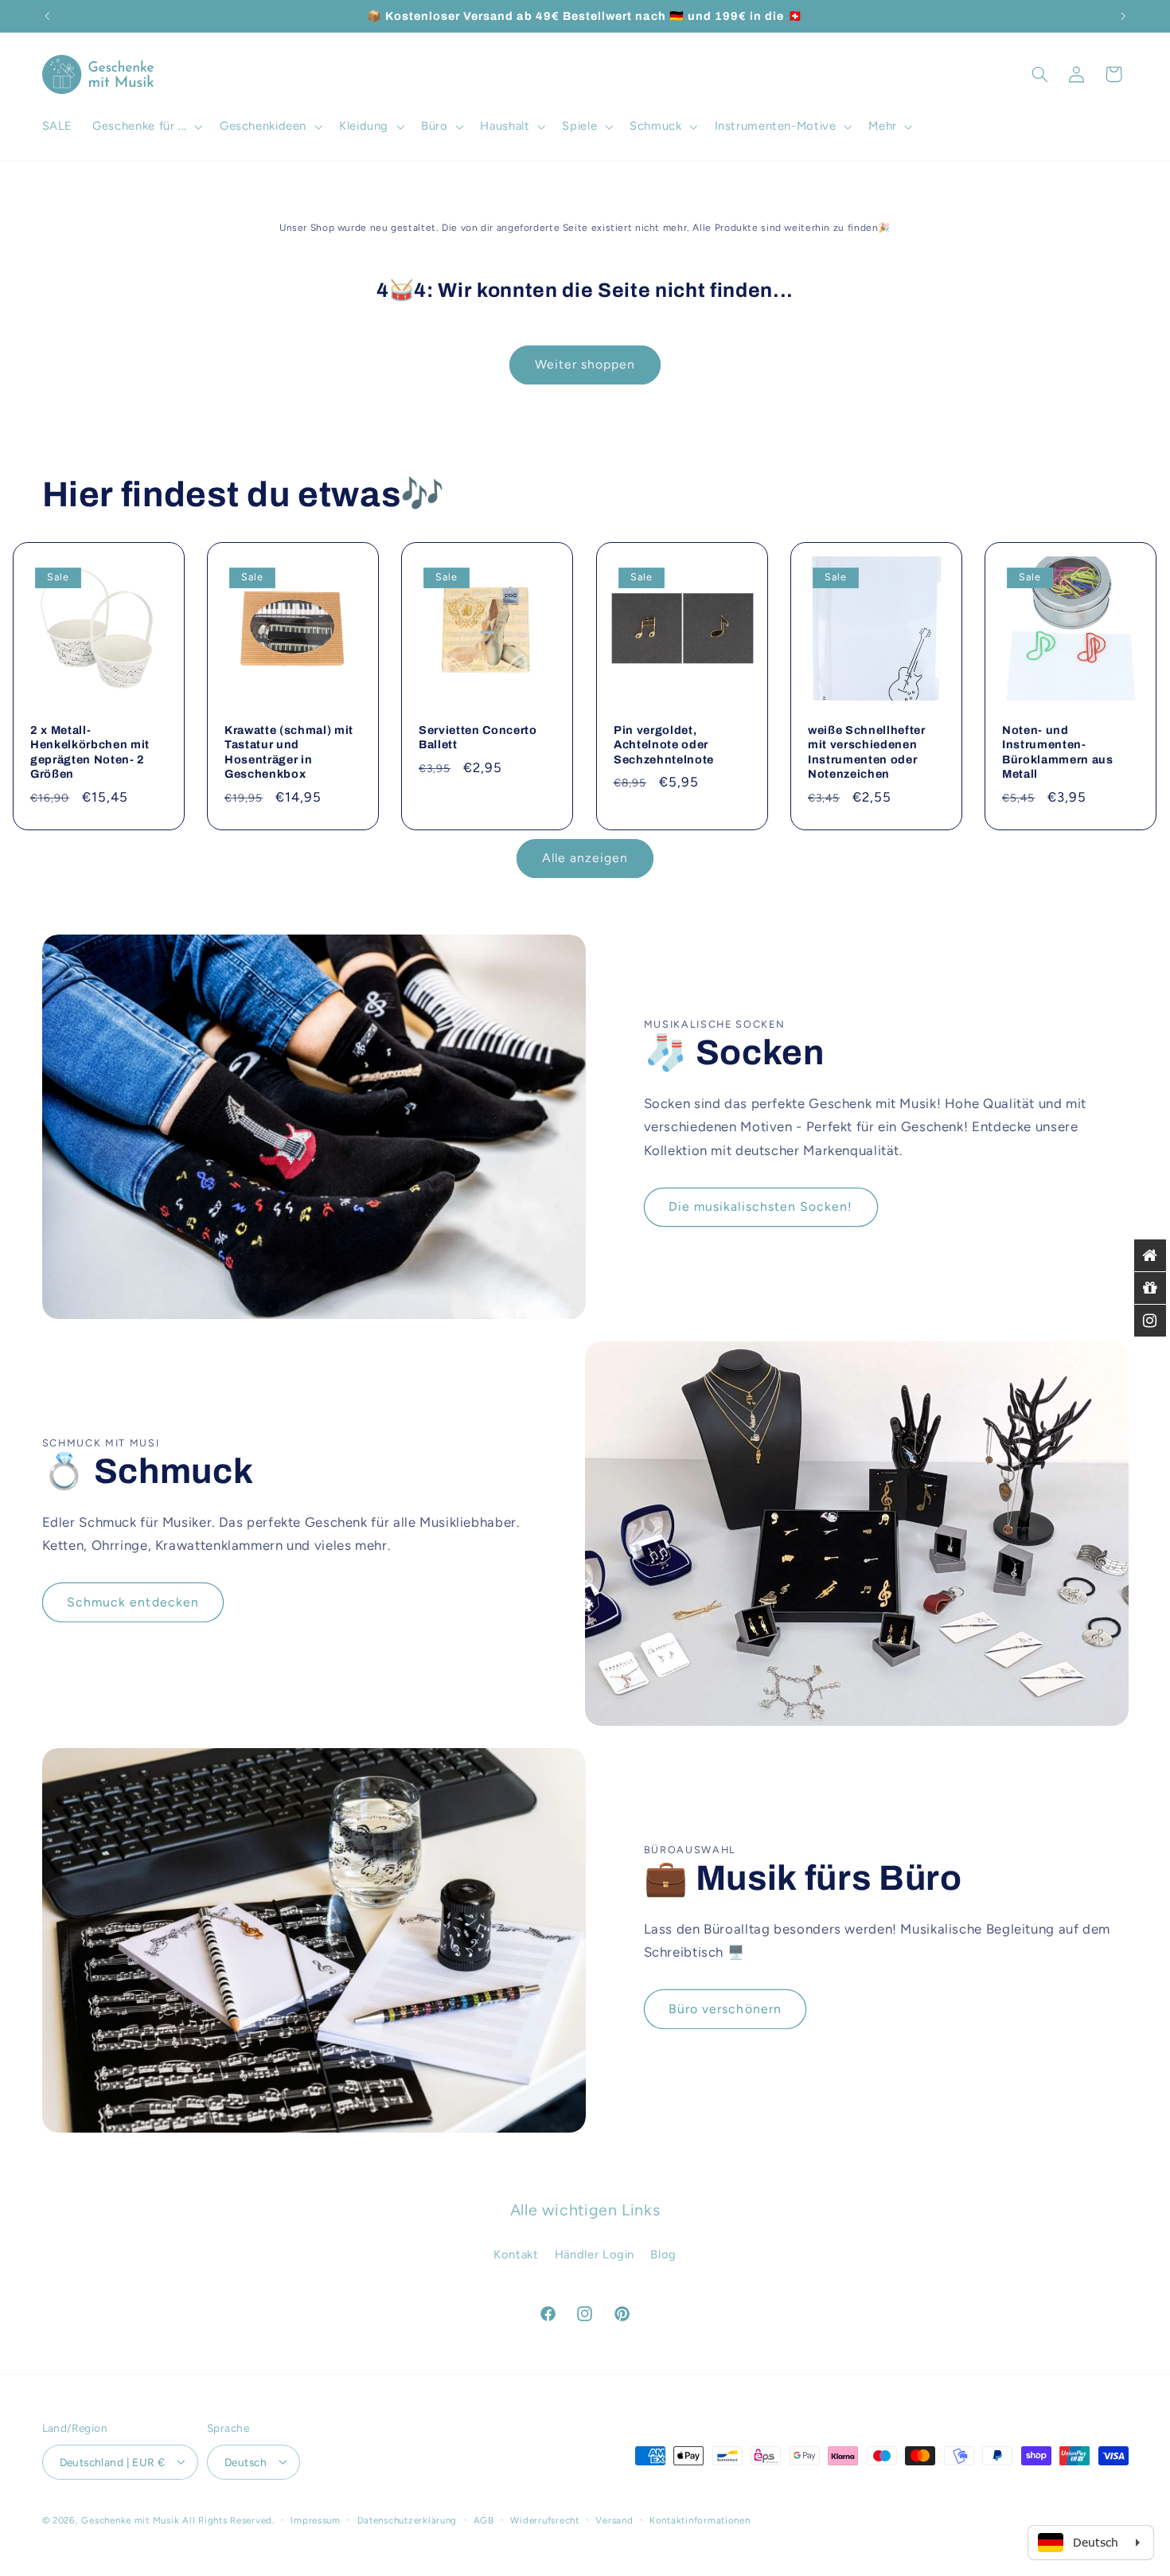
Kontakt (516, 2254)
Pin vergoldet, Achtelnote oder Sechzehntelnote (664, 745)
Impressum (316, 2519)
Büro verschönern (725, 2009)
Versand (614, 2519)
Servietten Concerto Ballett (478, 737)
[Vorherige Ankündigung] (47, 16)
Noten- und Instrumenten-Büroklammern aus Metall (1058, 752)
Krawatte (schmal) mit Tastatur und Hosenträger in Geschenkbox (289, 752)
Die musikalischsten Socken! (760, 1207)
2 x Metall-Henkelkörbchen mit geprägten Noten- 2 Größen (90, 752)
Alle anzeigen (585, 857)
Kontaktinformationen (700, 2519)
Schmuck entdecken (133, 1602)
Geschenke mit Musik (130, 2519)
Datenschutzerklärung (408, 2519)
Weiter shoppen (585, 364)
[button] (146, 127)
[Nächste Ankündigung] (1123, 16)
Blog (663, 2254)
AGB (484, 2519)
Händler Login (595, 2254)
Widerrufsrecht (544, 2519)
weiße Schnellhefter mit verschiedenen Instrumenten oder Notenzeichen (867, 752)
